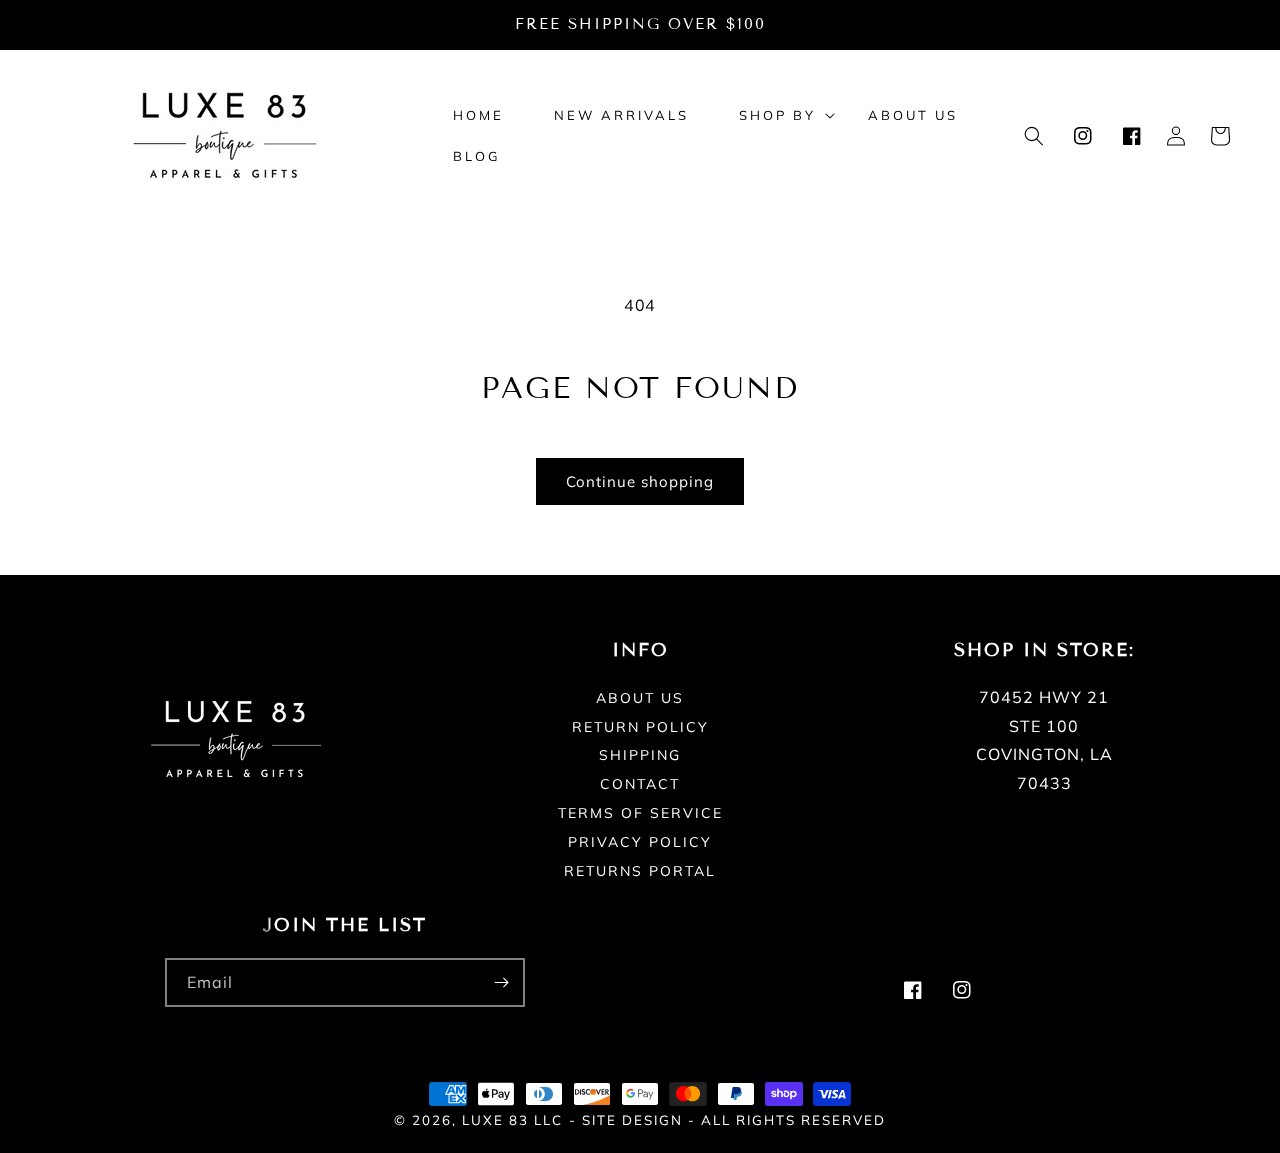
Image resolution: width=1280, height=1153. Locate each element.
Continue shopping (640, 481)
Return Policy (640, 727)
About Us (640, 699)
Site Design (632, 1120)
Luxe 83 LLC (512, 1120)
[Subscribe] (501, 982)
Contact (640, 784)
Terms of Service (640, 813)
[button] (778, 115)
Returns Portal (640, 871)
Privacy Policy (640, 842)
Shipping (640, 755)
